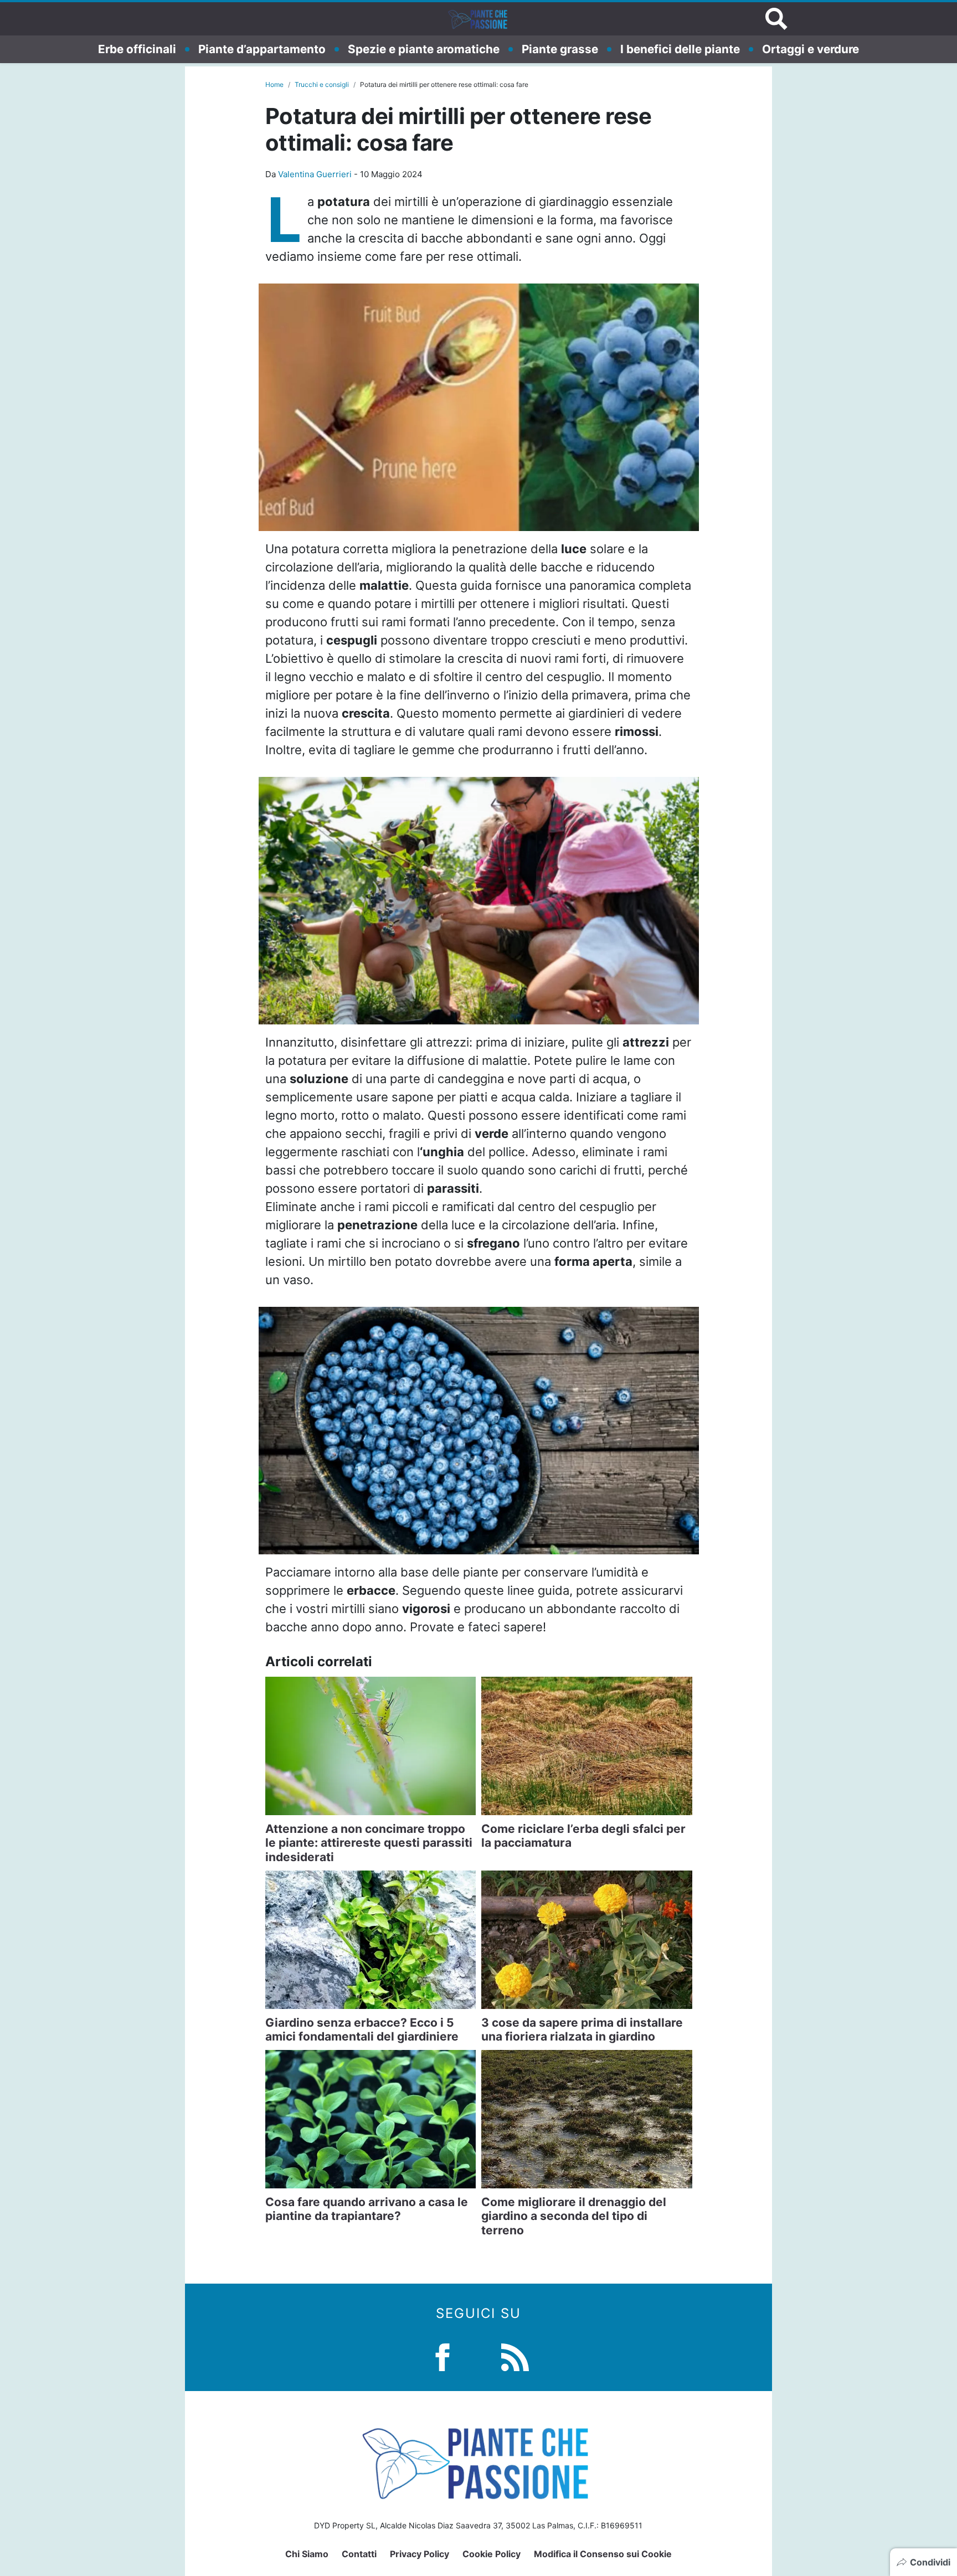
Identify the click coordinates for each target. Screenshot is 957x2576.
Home (274, 84)
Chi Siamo (307, 2554)
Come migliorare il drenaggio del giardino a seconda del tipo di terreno (574, 2216)
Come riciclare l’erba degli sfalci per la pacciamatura (583, 1836)
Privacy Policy (420, 2554)
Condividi (930, 2562)
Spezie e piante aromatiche (424, 49)
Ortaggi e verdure (811, 49)
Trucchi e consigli (322, 84)
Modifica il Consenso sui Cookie (603, 2554)
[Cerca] (776, 19)
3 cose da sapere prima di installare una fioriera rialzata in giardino (582, 2029)
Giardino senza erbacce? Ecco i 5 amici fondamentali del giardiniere (362, 2029)
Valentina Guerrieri (315, 174)
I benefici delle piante (680, 49)
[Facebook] (443, 2356)
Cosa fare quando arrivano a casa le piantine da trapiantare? (367, 2209)
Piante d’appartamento (262, 49)
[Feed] (515, 2356)
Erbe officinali (137, 49)
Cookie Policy (492, 2554)
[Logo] (478, 19)
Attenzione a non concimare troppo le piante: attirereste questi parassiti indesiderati (369, 1843)
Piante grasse (560, 49)
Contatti (359, 2554)
